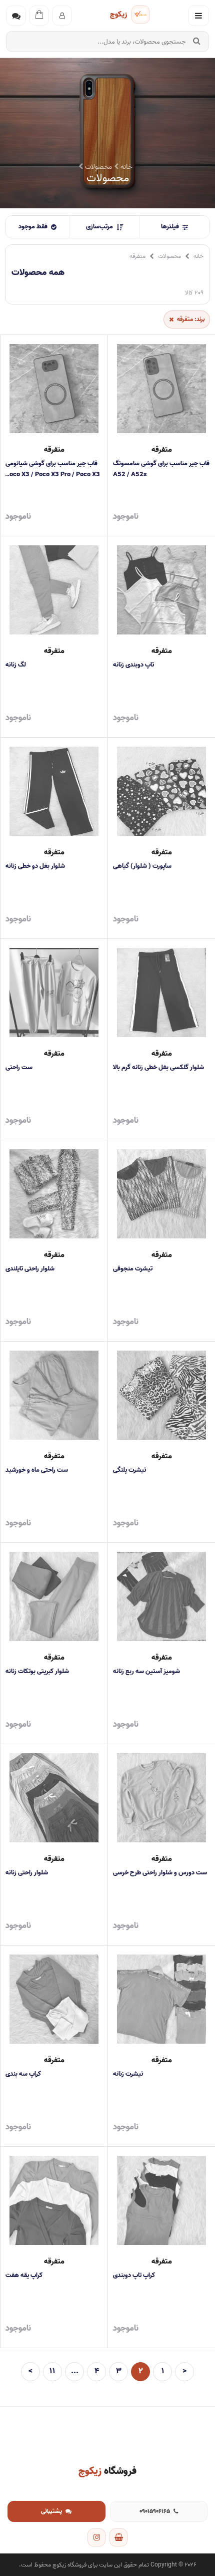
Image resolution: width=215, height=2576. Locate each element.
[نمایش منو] (198, 16)
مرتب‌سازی (99, 227)
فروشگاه (107, 2471)
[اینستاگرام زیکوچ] (96, 2537)
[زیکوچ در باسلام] (118, 2537)
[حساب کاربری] (62, 16)
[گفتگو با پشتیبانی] (16, 16)
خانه (125, 167)
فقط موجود (33, 227)
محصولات (169, 256)
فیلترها (170, 227)
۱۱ (52, 2371)
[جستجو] (196, 42)
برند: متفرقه (191, 319)
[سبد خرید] (39, 16)
